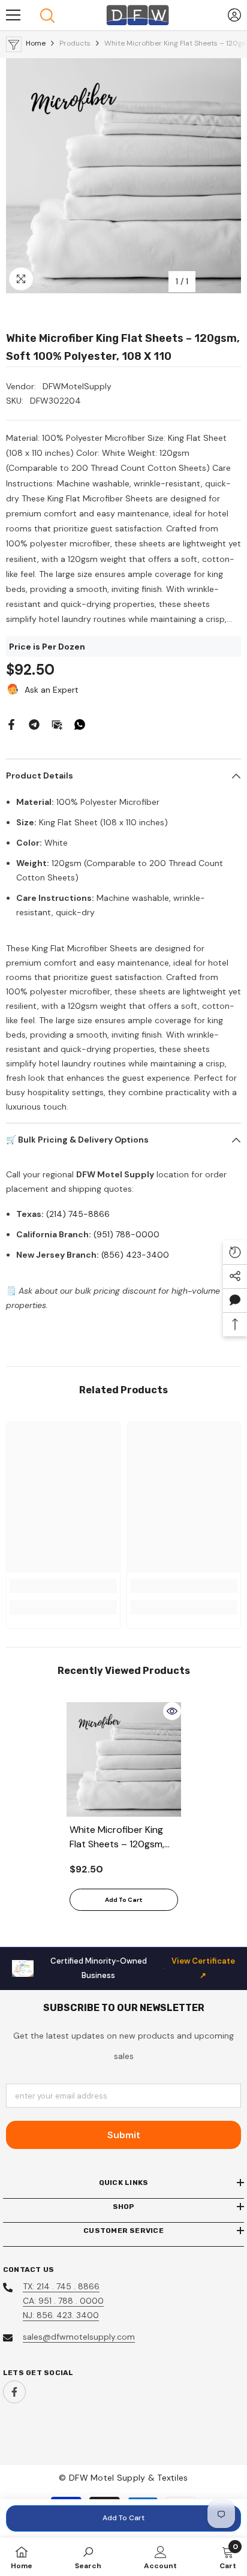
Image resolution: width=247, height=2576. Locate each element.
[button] (235, 1300)
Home (36, 43)
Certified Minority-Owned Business (143, 1968)
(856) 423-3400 (135, 1255)
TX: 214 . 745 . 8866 (61, 2286)
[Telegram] (34, 724)
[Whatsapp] (80, 724)
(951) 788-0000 (126, 1234)
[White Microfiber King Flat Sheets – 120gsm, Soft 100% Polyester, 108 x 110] (124, 1759)
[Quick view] (172, 1711)
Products (75, 43)
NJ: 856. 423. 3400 (61, 2315)
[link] (63, 1586)
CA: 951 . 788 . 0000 (63, 2301)
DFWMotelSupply (77, 386)
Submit (124, 2135)
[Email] (57, 724)
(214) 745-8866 (78, 1214)
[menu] (13, 15)
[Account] (234, 15)
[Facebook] (11, 724)
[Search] (47, 16)
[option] (123, 176)
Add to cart (123, 2518)
